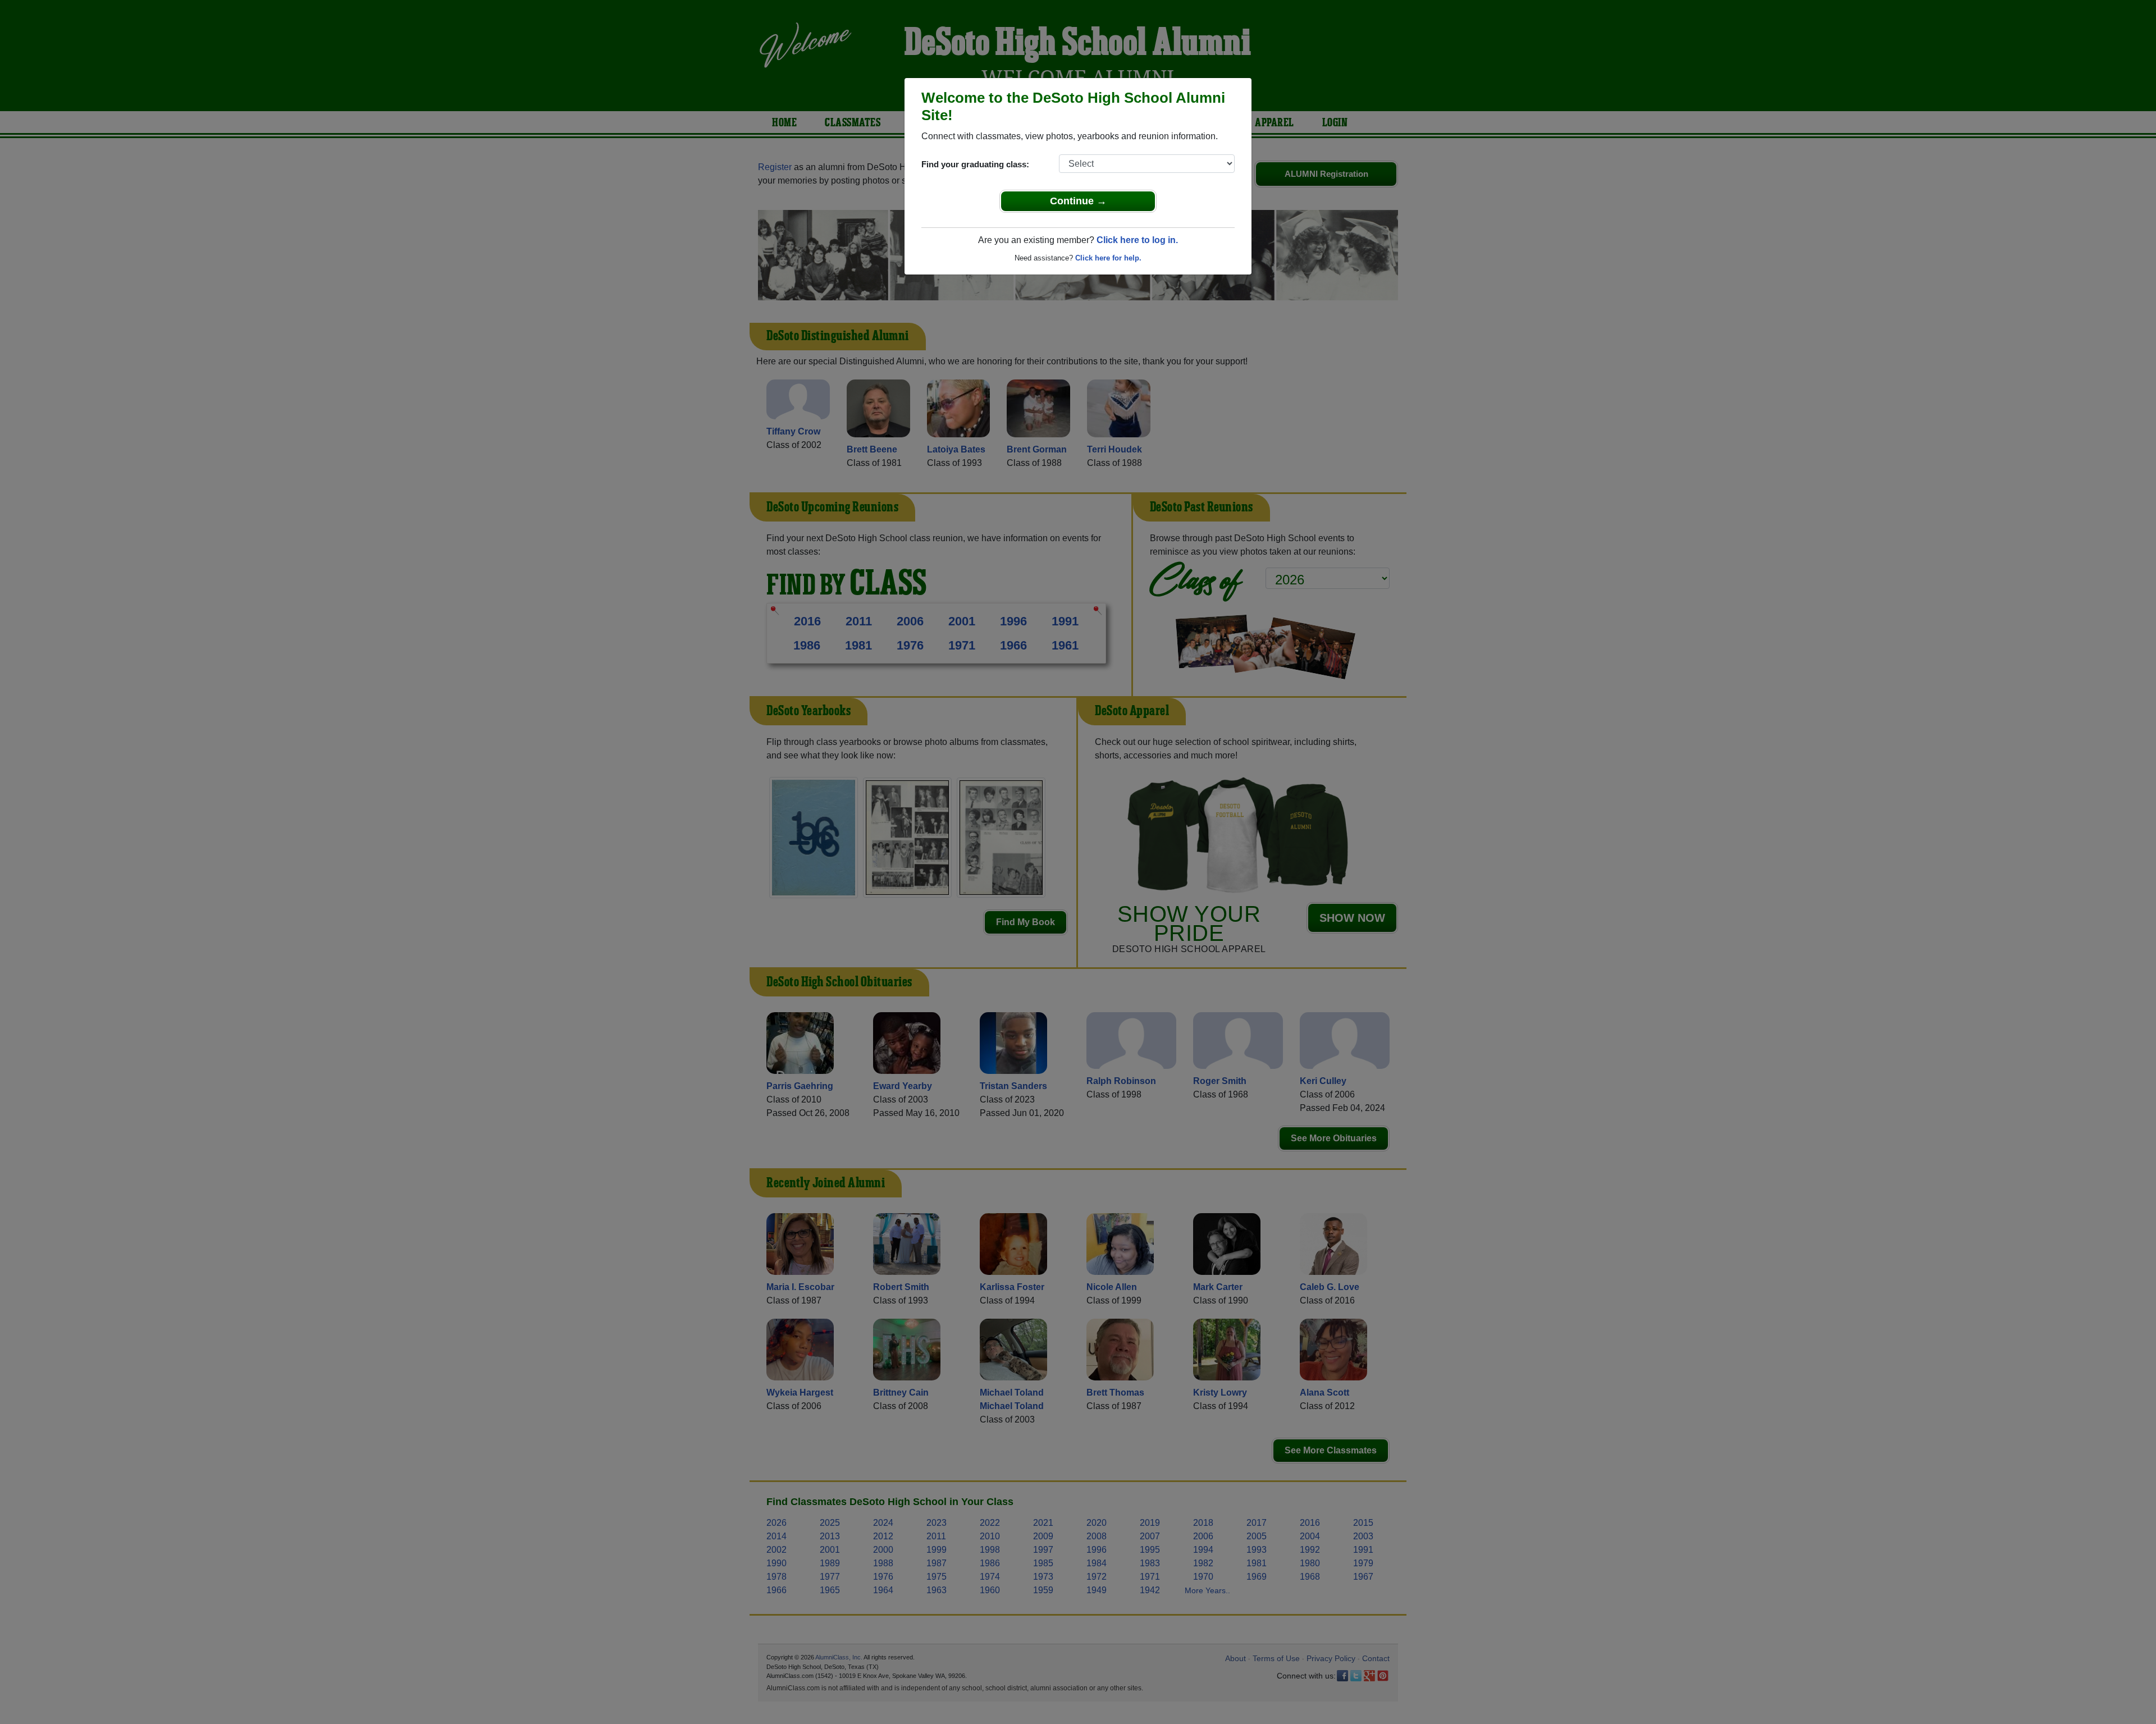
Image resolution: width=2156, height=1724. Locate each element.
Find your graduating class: (975, 164)
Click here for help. (1108, 258)
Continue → (1078, 201)
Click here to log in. (1137, 240)
